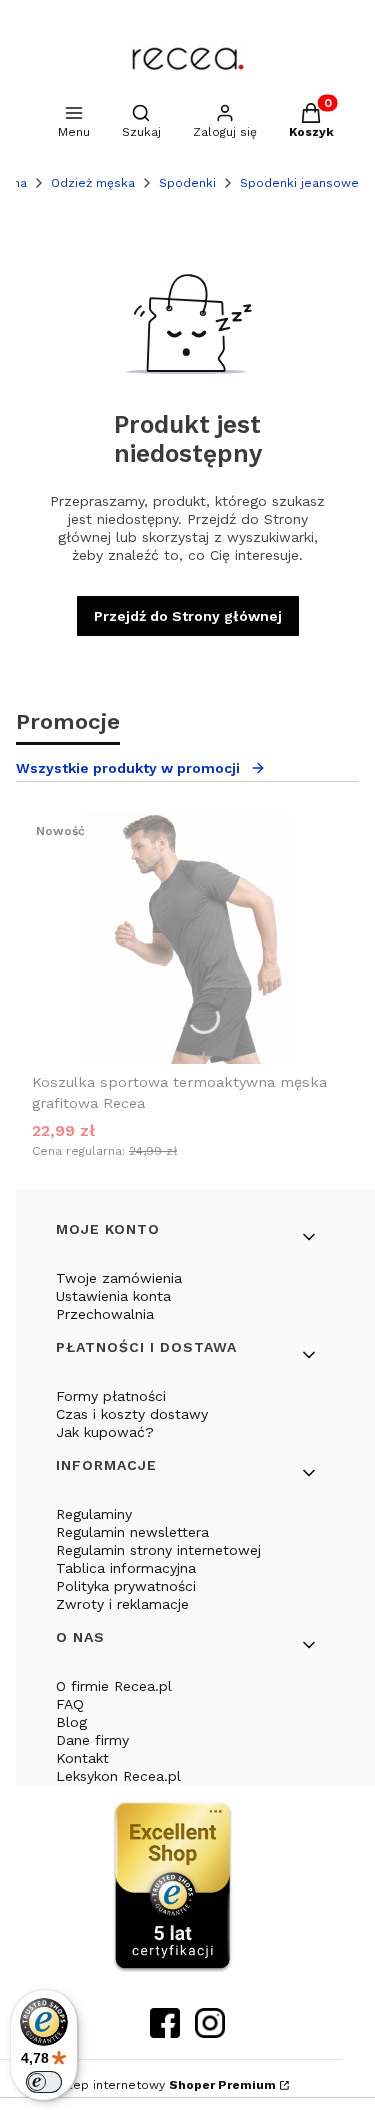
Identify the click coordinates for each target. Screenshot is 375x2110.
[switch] (44, 2082)
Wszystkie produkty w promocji (128, 768)
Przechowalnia (105, 1314)
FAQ (70, 1704)
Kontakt (82, 1758)
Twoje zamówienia (119, 1278)
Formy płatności (111, 1396)
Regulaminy (94, 1514)
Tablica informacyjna (126, 1568)
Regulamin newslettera (132, 1532)
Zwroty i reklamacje (122, 1604)
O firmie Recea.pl (114, 1686)
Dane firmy (92, 1740)
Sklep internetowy (165, 2085)
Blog (71, 1722)
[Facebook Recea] (165, 2031)
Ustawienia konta (113, 1296)
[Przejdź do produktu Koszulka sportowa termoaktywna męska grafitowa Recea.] (187, 939)
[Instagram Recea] (210, 2031)
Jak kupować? (105, 1432)
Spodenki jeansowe (299, 183)
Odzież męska (93, 183)
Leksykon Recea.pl (118, 1776)
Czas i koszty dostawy (132, 1414)
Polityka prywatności (126, 1586)
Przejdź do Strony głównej (188, 616)
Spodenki (187, 183)
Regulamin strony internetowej (158, 1550)
